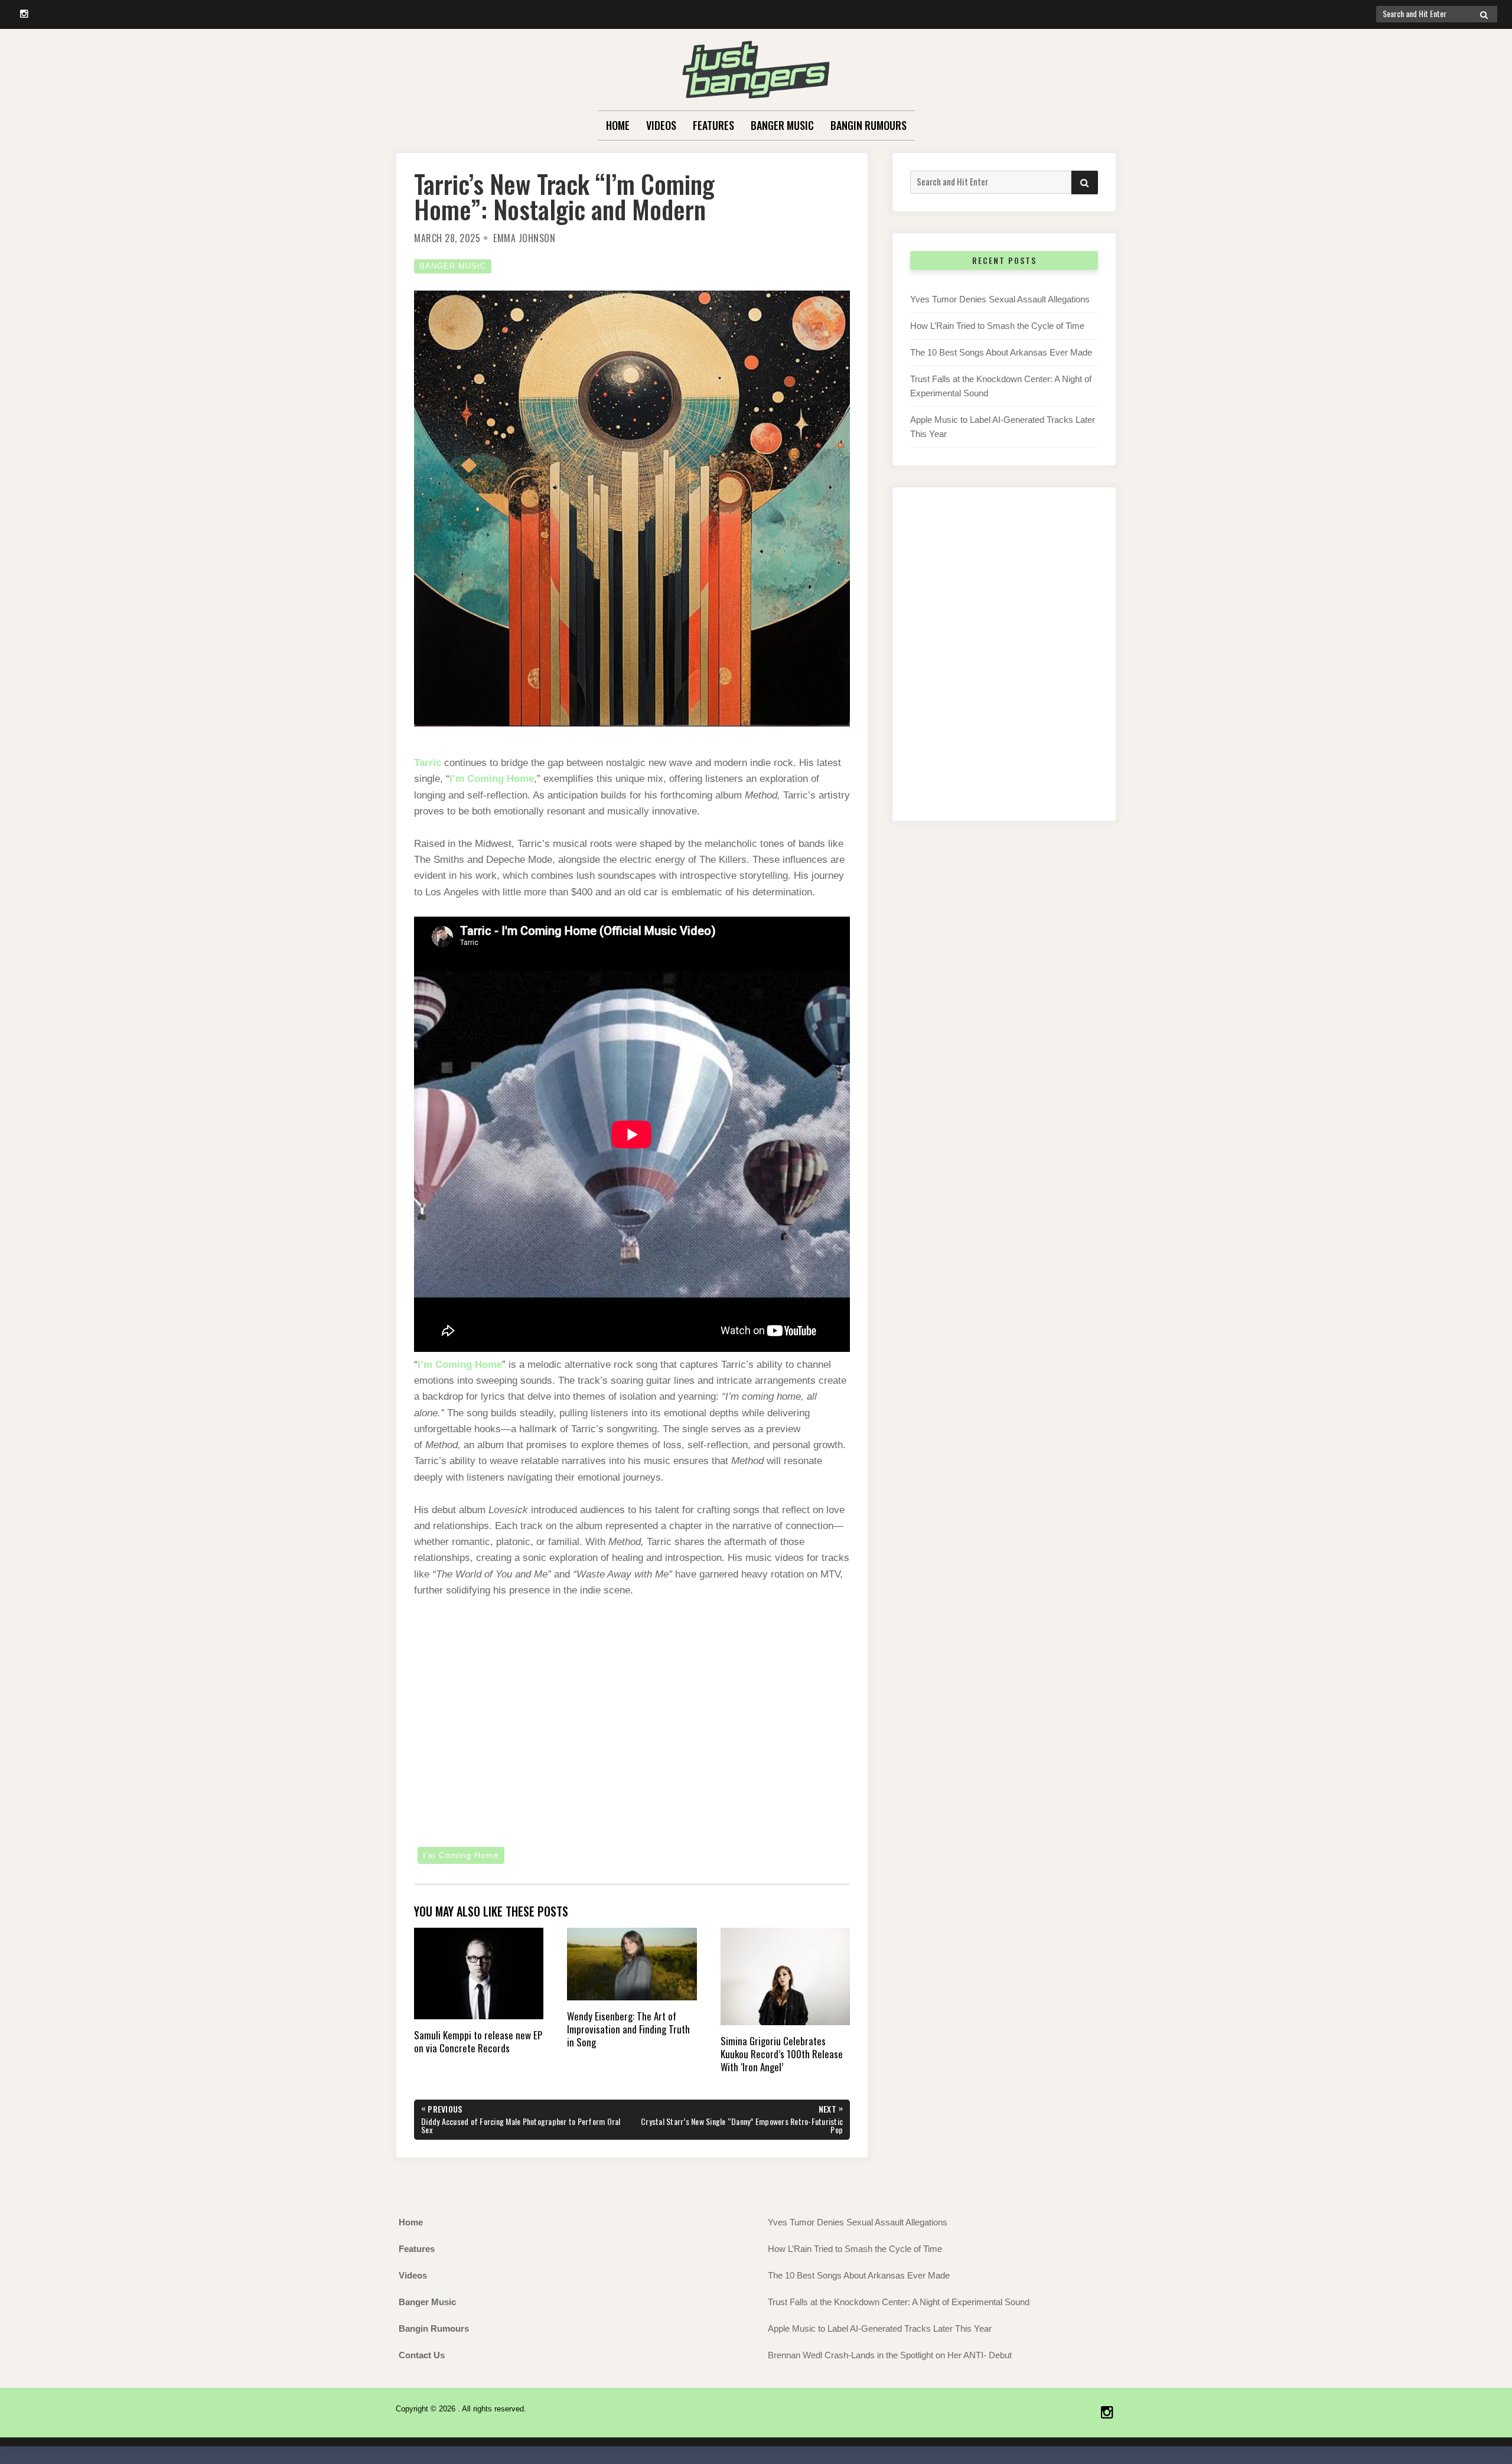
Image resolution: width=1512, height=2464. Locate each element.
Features (713, 125)
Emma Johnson (524, 238)
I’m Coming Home (492, 779)
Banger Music (782, 125)
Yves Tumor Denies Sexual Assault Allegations (1000, 299)
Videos (661, 125)
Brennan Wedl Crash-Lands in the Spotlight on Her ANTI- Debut (890, 2355)
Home (618, 125)
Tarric (428, 763)
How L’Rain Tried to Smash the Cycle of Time (997, 326)
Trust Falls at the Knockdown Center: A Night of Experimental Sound (899, 2302)
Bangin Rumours (869, 125)
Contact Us (422, 2355)
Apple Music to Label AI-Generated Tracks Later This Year (880, 2328)
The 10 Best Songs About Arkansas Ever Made (1001, 352)
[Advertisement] (1004, 666)
